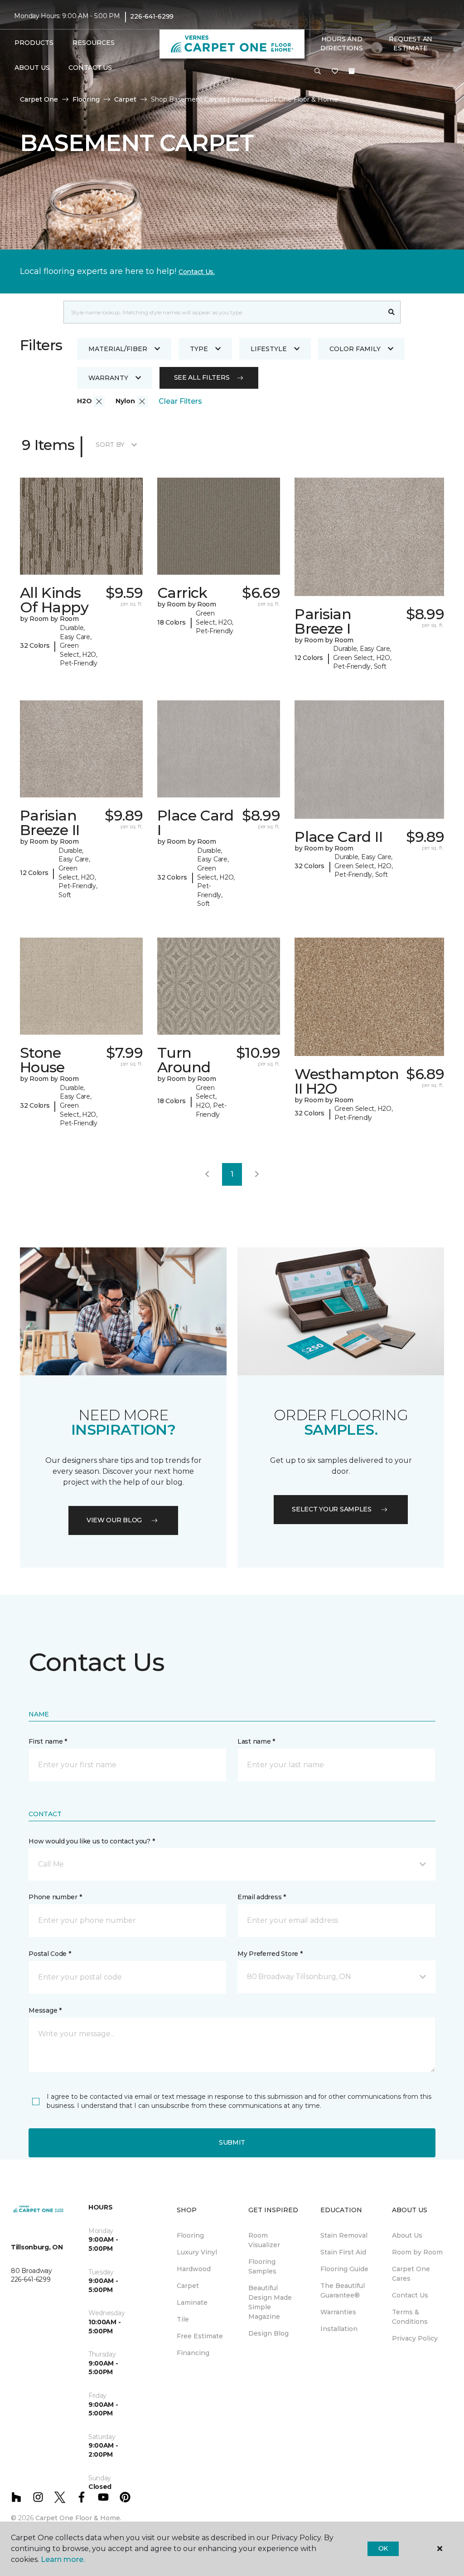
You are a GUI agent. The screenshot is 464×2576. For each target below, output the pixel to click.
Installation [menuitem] (339, 2329)
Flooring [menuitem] (190, 2235)
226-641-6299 (152, 16)
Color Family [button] (355, 349)
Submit (232, 2142)
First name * (48, 1741)
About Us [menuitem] (407, 2235)
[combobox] (223, 312)
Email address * (262, 1897)
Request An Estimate (411, 44)
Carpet (125, 99)
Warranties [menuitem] (338, 2312)
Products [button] (34, 43)
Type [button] (199, 349)
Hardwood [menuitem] (194, 2269)
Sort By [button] (110, 445)
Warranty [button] (108, 378)
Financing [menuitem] (193, 2353)
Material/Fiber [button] (118, 349)
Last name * (256, 1741)
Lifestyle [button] (269, 349)
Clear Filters (180, 401)
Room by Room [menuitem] (417, 2252)
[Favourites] (335, 72)
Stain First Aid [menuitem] (343, 2252)
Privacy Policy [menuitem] (415, 2338)
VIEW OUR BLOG (114, 1520)
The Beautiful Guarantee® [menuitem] (343, 2290)
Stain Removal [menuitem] (344, 2235)
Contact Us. (197, 272)
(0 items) (352, 71)
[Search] (392, 312)
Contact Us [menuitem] (90, 68)
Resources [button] (94, 43)
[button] (318, 72)
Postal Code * (50, 1954)
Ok (383, 2548)
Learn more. (63, 2559)
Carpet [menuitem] (188, 2286)
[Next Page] (257, 1174)
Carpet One (39, 99)
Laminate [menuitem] (192, 2302)
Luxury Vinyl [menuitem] (197, 2252)
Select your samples (332, 1509)
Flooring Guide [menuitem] (344, 2269)
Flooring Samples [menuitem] (262, 2266)
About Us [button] (32, 68)
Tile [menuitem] (183, 2319)
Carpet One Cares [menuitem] (411, 2274)
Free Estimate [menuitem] (200, 2336)
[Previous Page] (207, 1174)
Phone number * (55, 1897)
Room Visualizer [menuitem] (264, 2240)
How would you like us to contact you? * (92, 1841)
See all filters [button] (202, 377)
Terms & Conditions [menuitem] (410, 2317)
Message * (45, 2010)
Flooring (86, 99)
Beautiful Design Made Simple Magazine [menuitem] (270, 2302)
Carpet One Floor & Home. (78, 2518)
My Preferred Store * (270, 1954)
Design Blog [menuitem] (268, 2333)
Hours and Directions (341, 44)
